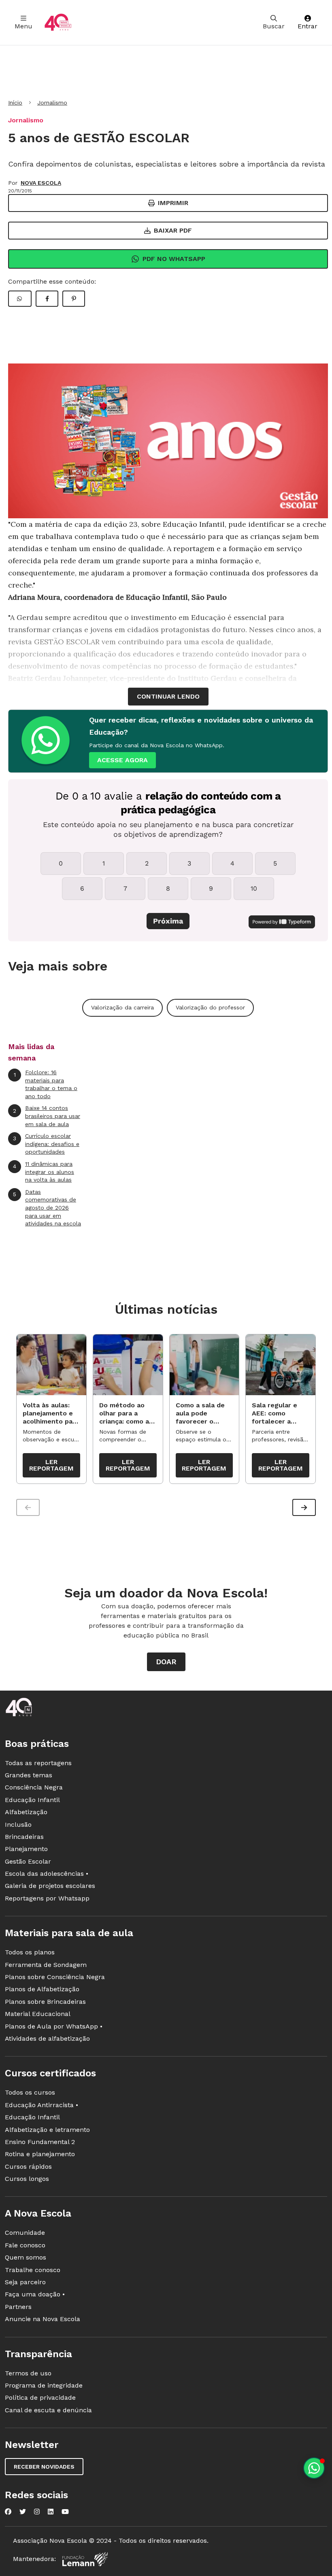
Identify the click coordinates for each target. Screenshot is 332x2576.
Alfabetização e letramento (47, 2130)
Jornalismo (52, 103)
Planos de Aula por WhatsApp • (54, 2026)
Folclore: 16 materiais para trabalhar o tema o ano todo (46, 1084)
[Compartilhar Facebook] (47, 299)
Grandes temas (29, 1775)
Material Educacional (38, 2014)
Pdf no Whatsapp (174, 259)
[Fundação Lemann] (85, 2559)
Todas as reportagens (38, 1763)
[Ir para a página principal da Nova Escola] (58, 22)
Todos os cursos (30, 2092)
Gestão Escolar (28, 1861)
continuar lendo (168, 696)
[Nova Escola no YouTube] (65, 2512)
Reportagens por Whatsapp (47, 1898)
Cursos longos (27, 2179)
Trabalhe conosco (33, 2270)
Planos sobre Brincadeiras (45, 2002)
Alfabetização (26, 1812)
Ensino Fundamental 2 (40, 2142)
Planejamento (26, 1849)
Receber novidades (44, 2467)
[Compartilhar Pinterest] (74, 299)
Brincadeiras (24, 1837)
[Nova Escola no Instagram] (37, 2512)
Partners (18, 2307)
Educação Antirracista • (41, 2105)
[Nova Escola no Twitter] (23, 2512)
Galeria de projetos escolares (50, 1886)
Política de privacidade (40, 2397)
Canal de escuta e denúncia (48, 2410)
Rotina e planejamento (40, 2154)
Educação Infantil (32, 1800)
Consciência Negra (34, 1787)
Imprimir (173, 203)
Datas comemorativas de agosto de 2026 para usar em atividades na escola (47, 1208)
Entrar (308, 26)
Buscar (274, 26)
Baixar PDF (173, 230)
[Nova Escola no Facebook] (8, 2512)
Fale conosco (25, 2245)
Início (15, 103)
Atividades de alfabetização (47, 2038)
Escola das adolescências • (47, 1874)
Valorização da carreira (122, 1007)
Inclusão (18, 1825)
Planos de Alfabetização (42, 1989)
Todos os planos (30, 1952)
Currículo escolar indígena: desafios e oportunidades (46, 1144)
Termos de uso (28, 2373)
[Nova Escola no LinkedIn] (51, 2512)
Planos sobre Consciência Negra (55, 1977)
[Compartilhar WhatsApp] (20, 299)
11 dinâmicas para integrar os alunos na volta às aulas (44, 1172)
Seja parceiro (25, 2282)
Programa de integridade (44, 2385)
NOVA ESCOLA (41, 183)
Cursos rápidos (28, 2167)
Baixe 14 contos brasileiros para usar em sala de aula (47, 1116)
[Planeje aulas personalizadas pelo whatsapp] (314, 2468)
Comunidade (25, 2233)
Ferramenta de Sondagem (46, 1965)
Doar (166, 1662)
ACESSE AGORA (122, 760)
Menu (23, 26)
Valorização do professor (210, 1007)
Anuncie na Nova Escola (43, 2319)
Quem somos (26, 2257)
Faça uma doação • (35, 2294)
